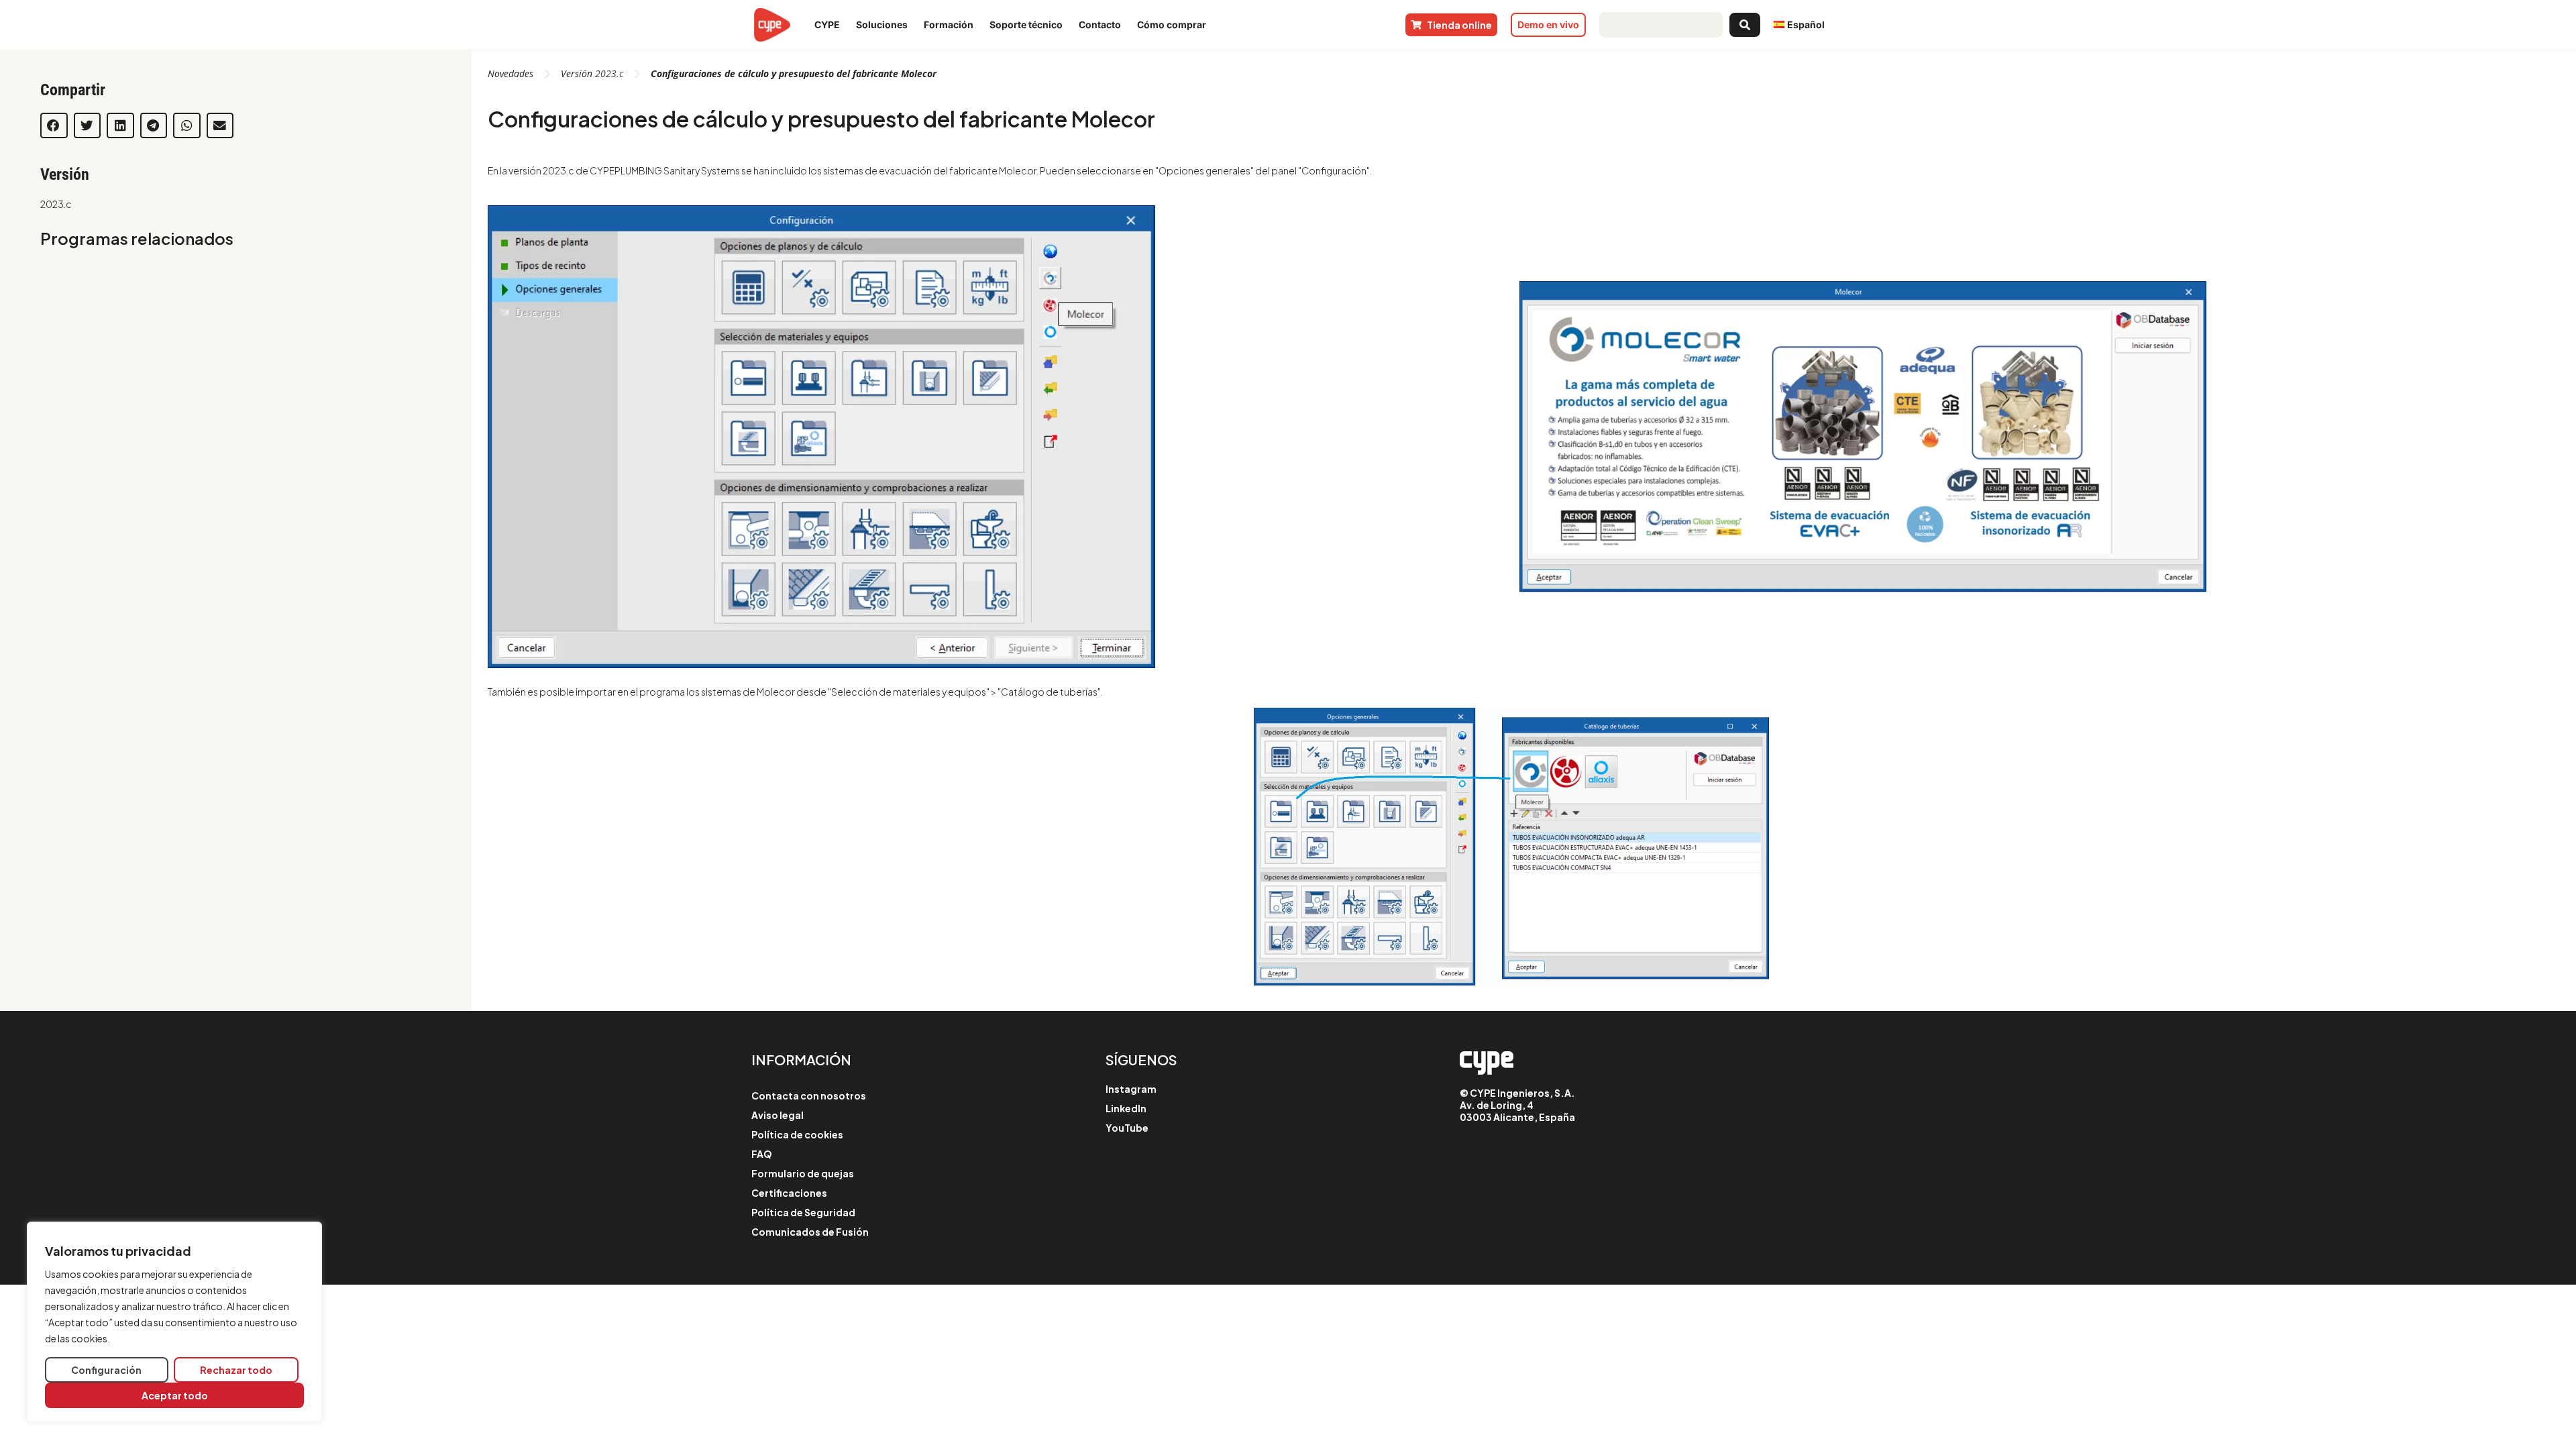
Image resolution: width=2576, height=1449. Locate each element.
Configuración (106, 1370)
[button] (54, 125)
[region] (174, 1322)
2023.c (56, 204)
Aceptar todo (175, 1395)
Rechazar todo (236, 1370)
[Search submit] (1745, 25)
